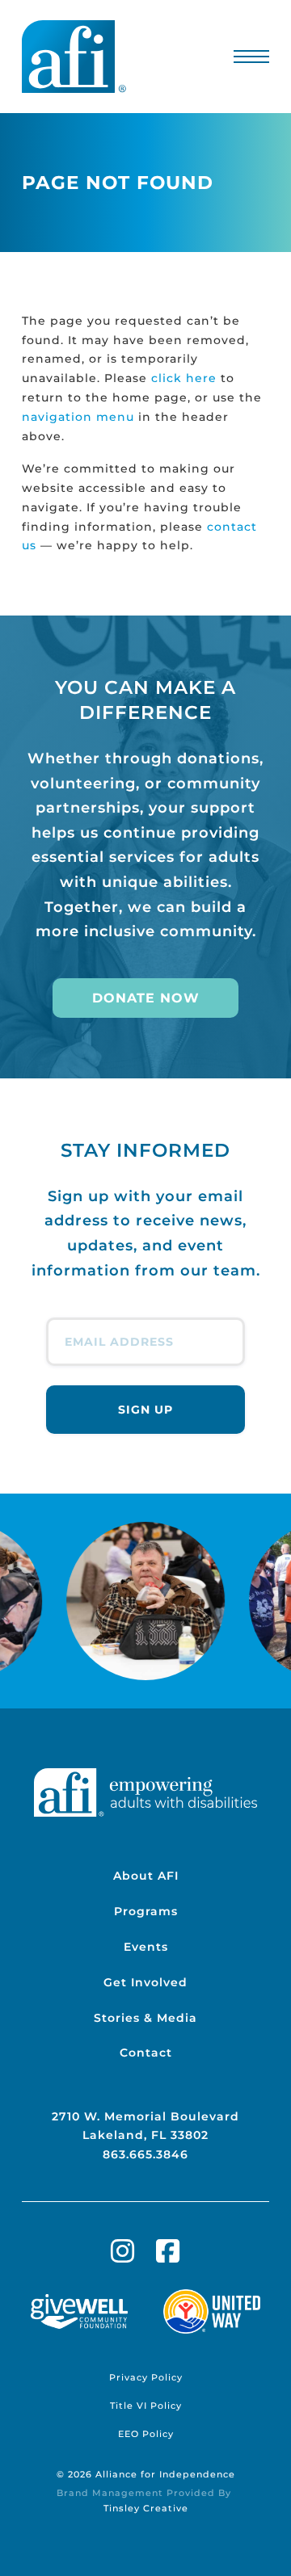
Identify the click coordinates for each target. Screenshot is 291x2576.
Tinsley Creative (146, 2508)
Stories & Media (145, 2018)
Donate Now (146, 998)
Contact (146, 2053)
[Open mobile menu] (252, 57)
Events (146, 1947)
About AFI (146, 1876)
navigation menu (78, 417)
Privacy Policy (146, 2377)
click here (184, 378)
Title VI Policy (146, 2406)
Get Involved (145, 1982)
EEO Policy (146, 2434)
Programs (146, 1911)
